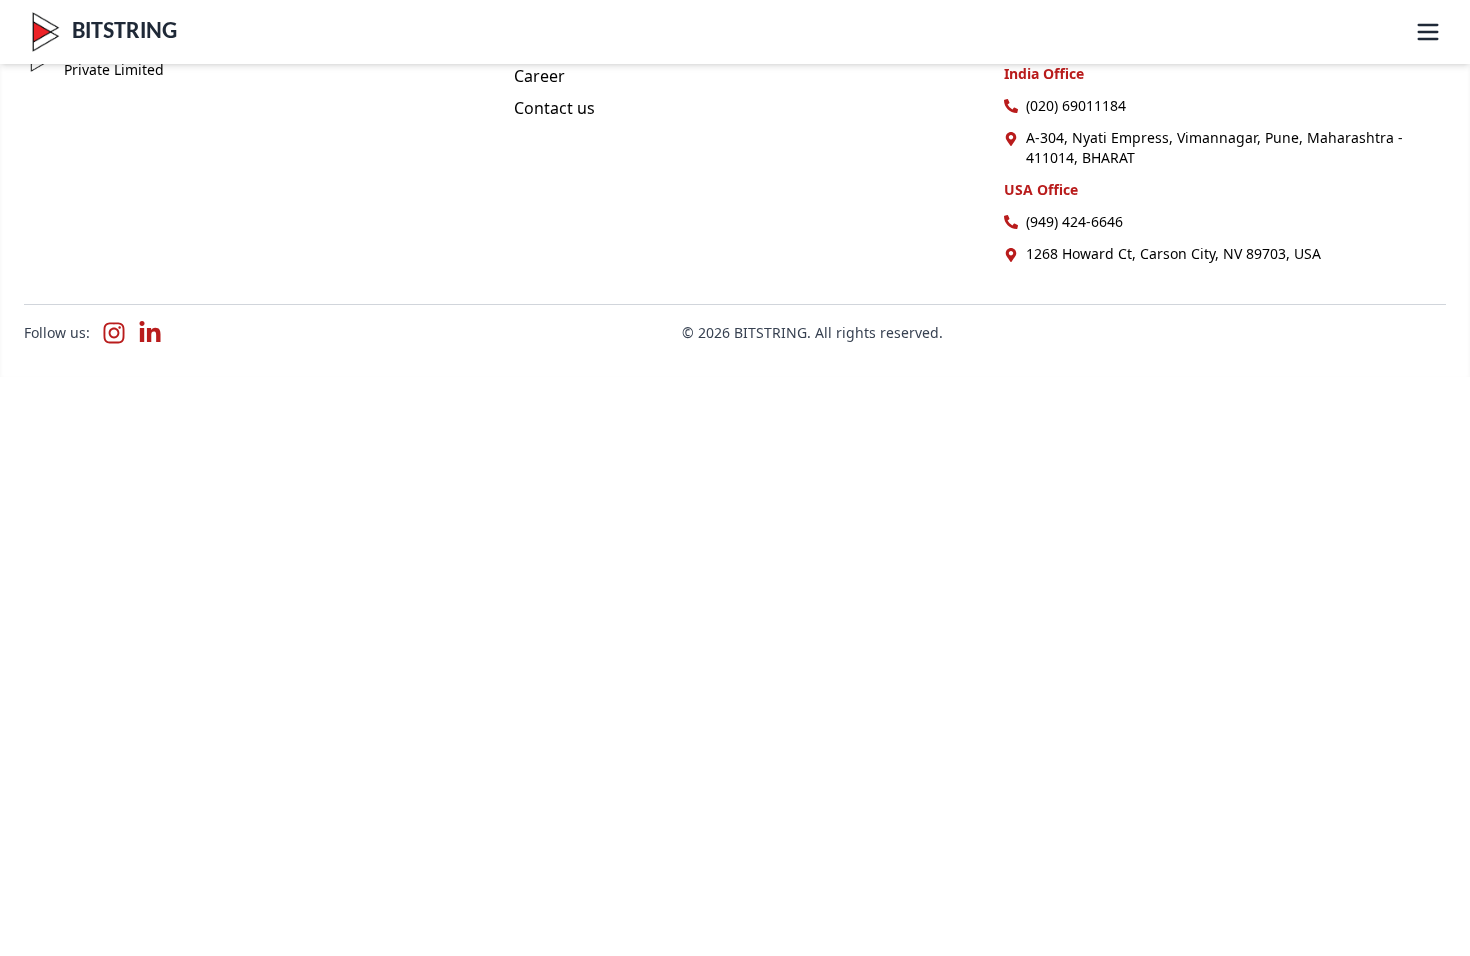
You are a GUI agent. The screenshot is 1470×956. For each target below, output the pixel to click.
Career (539, 76)
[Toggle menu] (1428, 32)
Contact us (554, 108)
